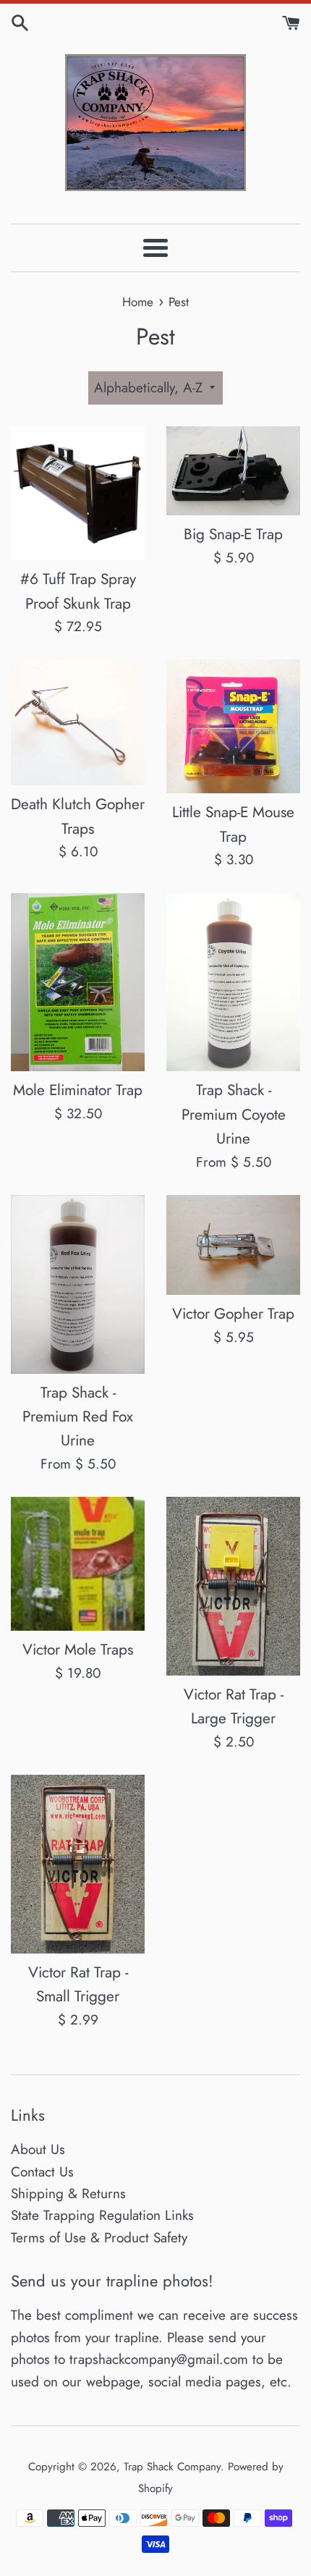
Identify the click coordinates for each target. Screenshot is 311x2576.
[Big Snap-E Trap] (233, 471)
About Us (38, 2149)
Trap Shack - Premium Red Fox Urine (78, 1417)
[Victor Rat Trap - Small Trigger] (78, 1864)
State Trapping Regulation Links (102, 2215)
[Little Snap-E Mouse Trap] (233, 726)
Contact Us (42, 2172)
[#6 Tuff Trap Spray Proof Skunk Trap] (78, 493)
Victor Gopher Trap (233, 1314)
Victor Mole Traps (78, 1650)
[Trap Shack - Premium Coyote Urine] (233, 983)
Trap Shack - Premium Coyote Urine (234, 1114)
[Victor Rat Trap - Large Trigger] (233, 1586)
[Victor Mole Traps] (78, 1564)
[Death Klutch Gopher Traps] (78, 722)
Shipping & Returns (68, 2193)
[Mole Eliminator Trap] (78, 983)
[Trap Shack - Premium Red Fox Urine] (78, 1284)
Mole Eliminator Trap (78, 1090)
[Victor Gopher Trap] (233, 1245)
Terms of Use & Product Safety (99, 2238)
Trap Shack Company (172, 2467)
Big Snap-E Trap (233, 534)
